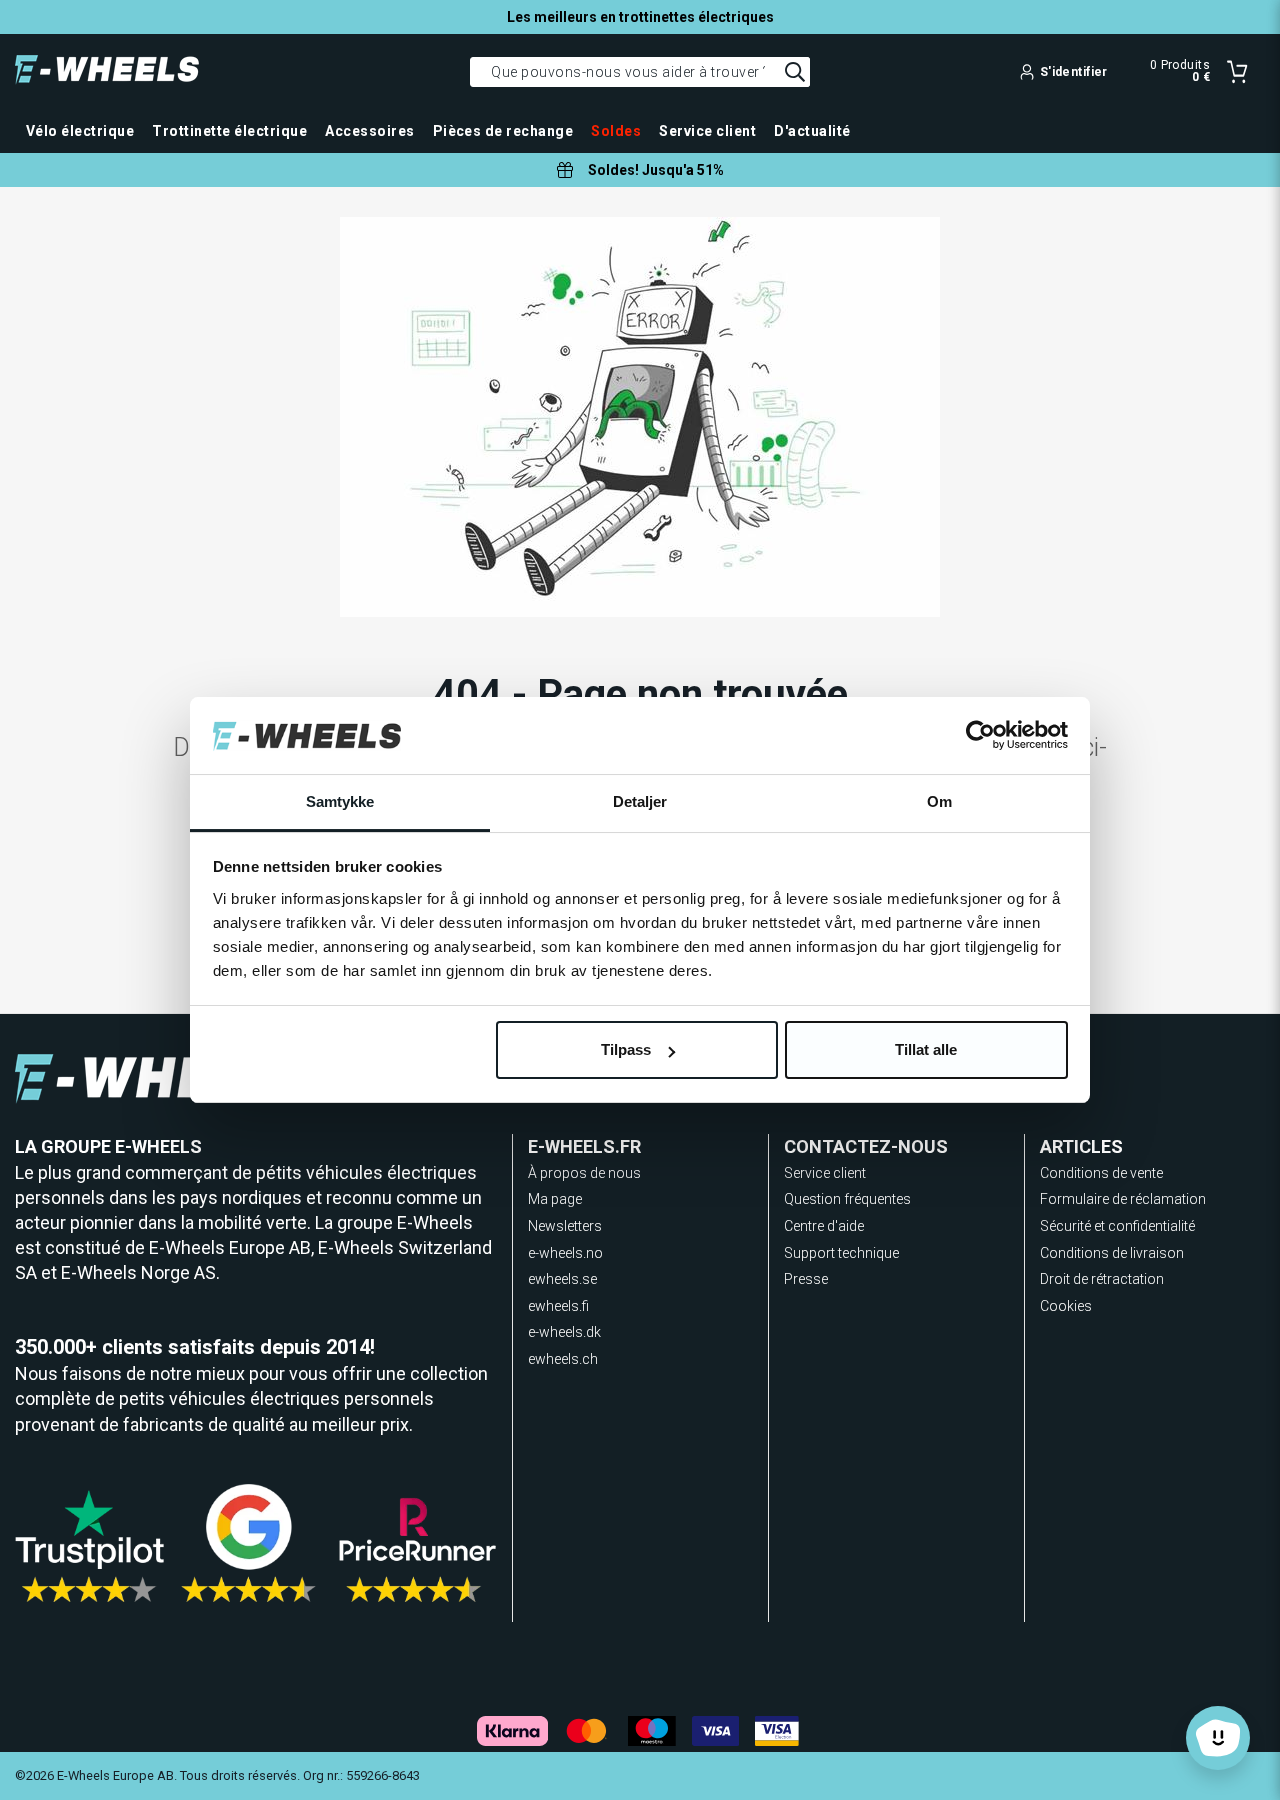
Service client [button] (707, 131)
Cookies (1066, 1306)
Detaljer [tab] (640, 801)
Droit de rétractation (1102, 1279)
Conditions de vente (1101, 1173)
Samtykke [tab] (340, 801)
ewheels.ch (563, 1359)
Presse (806, 1279)
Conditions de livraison (1112, 1253)
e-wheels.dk (564, 1332)
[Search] (795, 72)
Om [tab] (939, 801)
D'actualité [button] (812, 131)
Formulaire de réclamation (1123, 1199)
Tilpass (626, 1049)
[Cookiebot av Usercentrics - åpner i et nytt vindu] (980, 736)
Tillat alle (926, 1049)
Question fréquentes (847, 1199)
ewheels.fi (558, 1306)
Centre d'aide (824, 1226)
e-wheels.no (565, 1253)
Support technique (841, 1253)
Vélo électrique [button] (80, 131)
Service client (825, 1173)
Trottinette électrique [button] (229, 131)
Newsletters (565, 1226)
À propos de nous (584, 1173)
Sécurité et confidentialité (1117, 1226)
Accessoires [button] (369, 131)
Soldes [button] (616, 131)
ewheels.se (562, 1279)
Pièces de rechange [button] (503, 131)
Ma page (555, 1199)
